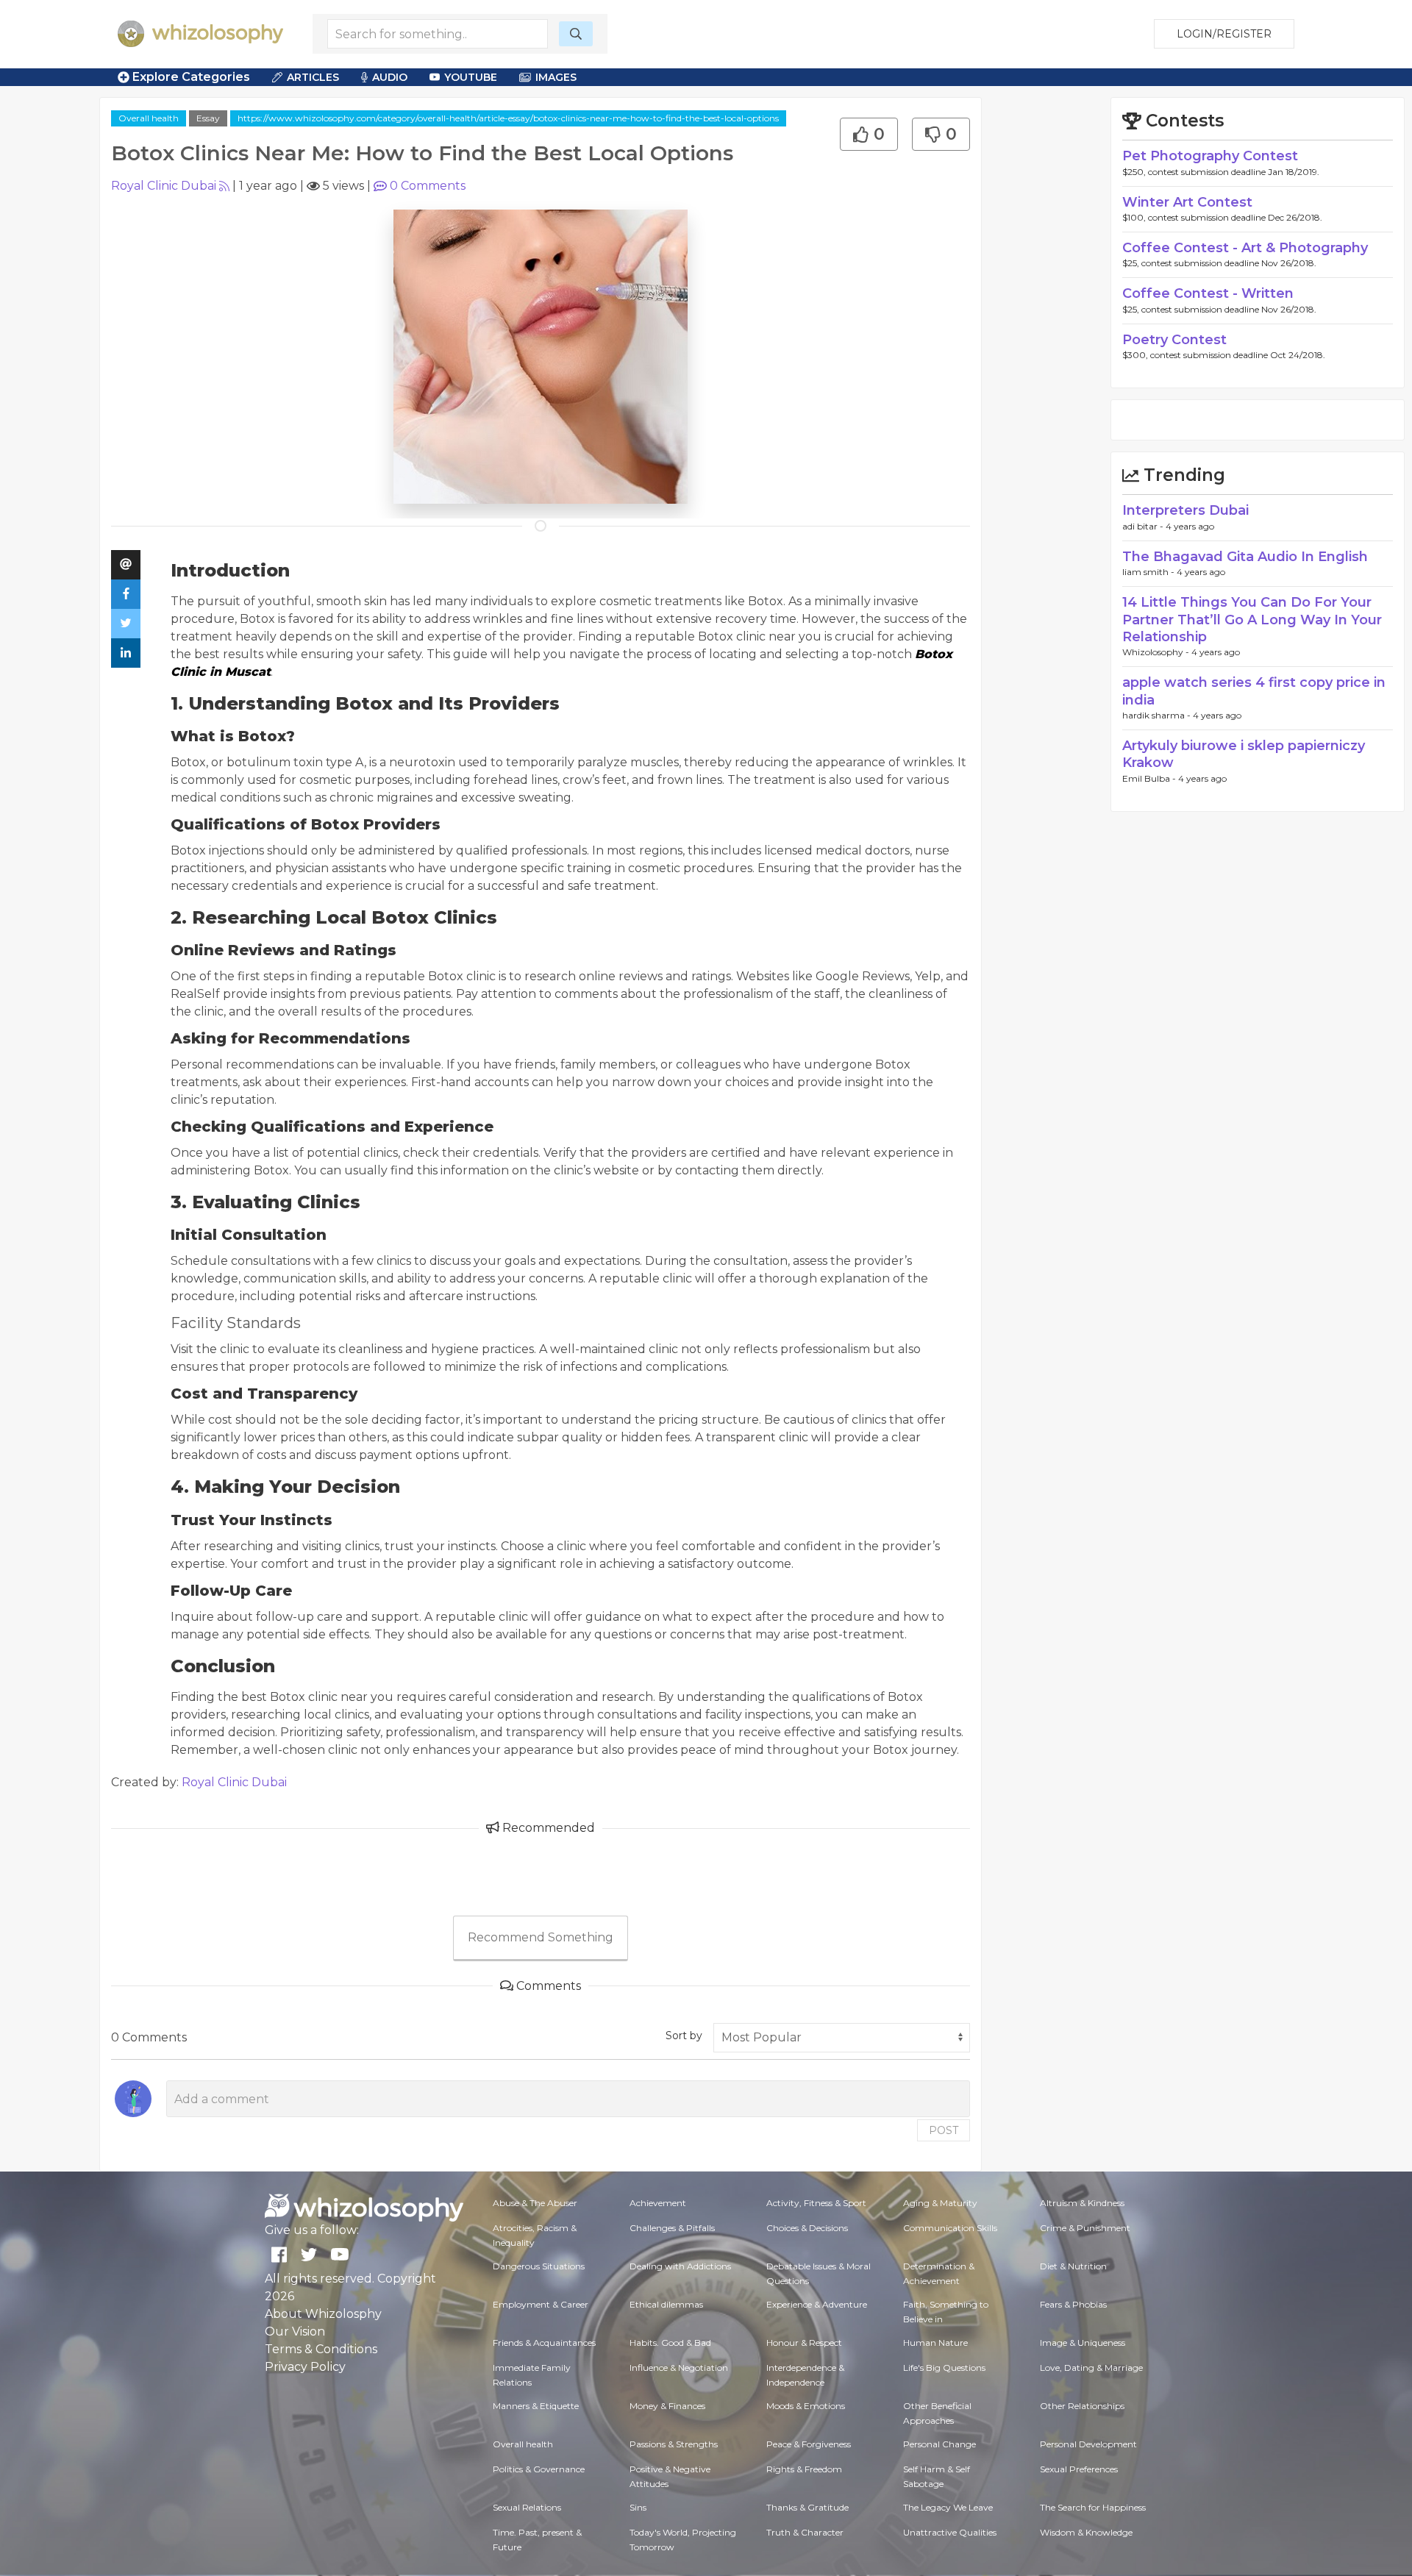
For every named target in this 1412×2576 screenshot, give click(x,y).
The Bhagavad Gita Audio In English (1245, 557)
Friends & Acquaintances (544, 2343)
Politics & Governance (539, 2469)
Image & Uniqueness (1083, 2343)
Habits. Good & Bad (670, 2343)
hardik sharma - (1158, 715)
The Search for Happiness (1093, 2507)
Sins (638, 2507)
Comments (428, 186)
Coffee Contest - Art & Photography (1245, 248)
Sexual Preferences (1079, 2469)
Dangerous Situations (539, 2266)
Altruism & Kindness (1082, 2203)
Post (944, 2130)
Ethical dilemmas (666, 2304)
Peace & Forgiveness (809, 2444)
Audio (390, 77)
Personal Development (1088, 2444)
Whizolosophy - (1157, 652)
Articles (313, 77)
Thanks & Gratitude (807, 2507)
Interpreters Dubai (1185, 510)
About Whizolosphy (323, 2314)
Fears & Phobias (1073, 2304)
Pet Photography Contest (1210, 156)
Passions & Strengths (674, 2444)
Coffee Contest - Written (1208, 293)
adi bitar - (1144, 526)
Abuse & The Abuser (535, 2203)
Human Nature (935, 2343)
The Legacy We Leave (948, 2507)
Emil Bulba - (1150, 778)
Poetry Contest (1174, 340)
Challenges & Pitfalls (672, 2228)
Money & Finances (667, 2406)
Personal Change (939, 2444)
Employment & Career (541, 2304)
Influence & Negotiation (679, 2368)
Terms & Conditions (321, 2349)
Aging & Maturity (940, 2203)
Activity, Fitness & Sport (816, 2203)
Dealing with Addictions (680, 2266)
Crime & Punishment (1085, 2228)
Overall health (149, 118)
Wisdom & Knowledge (1086, 2532)
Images (556, 77)
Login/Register (1224, 34)
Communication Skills (950, 2228)
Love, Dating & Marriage (1091, 2368)
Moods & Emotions (806, 2406)
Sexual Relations (527, 2507)
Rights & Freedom (804, 2469)
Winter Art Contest (1187, 202)
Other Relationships (1082, 2406)
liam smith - (1149, 572)
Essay (208, 118)
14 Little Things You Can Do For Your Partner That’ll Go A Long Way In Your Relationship (1252, 620)
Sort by (684, 2036)
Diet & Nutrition (1073, 2266)
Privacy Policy (305, 2367)
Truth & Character (805, 2532)
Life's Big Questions (944, 2368)
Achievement (658, 2203)
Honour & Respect (804, 2343)
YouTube (471, 77)
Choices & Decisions (807, 2228)
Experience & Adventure (817, 2304)
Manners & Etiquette (536, 2406)
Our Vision (295, 2331)
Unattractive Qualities (950, 2532)
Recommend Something (541, 1937)
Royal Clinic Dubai (164, 186)
